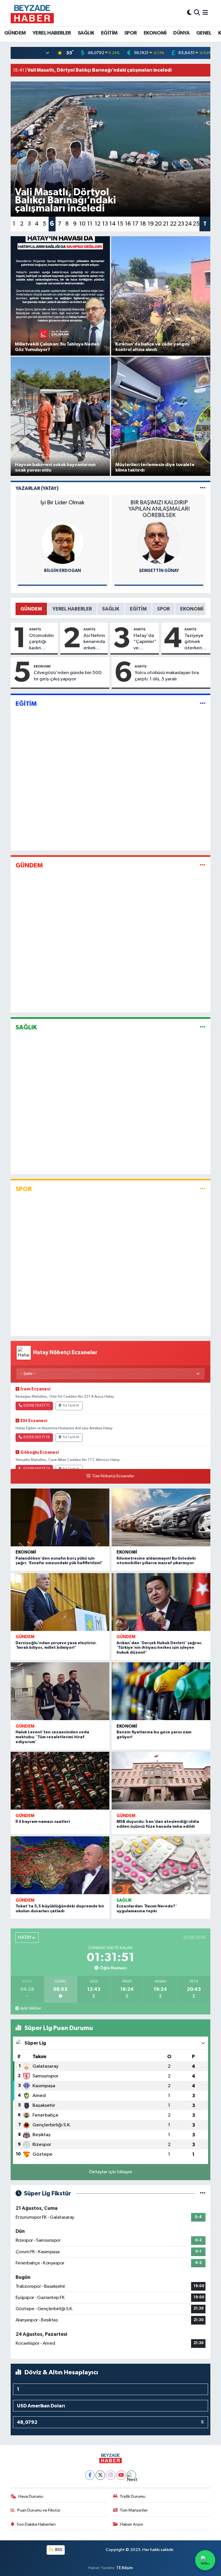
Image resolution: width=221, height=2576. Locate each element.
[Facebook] (90, 2475)
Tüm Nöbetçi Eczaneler (113, 1476)
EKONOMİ (155, 33)
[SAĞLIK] (203, 1027)
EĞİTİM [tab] (138, 609)
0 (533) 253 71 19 (37, 1437)
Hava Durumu (31, 2496)
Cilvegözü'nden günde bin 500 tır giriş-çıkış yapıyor (68, 676)
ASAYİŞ (35, 629)
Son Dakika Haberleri (36, 2524)
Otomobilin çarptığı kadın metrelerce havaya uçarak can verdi (41, 642)
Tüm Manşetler (134, 2510)
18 (143, 224)
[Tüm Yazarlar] (203, 488)
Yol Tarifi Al (71, 1406)
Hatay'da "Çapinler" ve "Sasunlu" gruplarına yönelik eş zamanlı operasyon (145, 642)
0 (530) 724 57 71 (37, 1406)
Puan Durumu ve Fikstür (39, 2510)
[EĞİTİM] (203, 704)
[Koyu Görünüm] (189, 13)
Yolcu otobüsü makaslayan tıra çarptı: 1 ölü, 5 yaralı (167, 676)
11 (90, 224)
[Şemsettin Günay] (159, 542)
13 (105, 224)
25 (196, 224)
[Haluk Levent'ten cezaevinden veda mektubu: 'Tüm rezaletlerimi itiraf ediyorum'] (60, 1691)
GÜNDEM (15, 33)
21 (166, 224)
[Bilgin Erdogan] (62, 542)
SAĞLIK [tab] (111, 609)
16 (128, 224)
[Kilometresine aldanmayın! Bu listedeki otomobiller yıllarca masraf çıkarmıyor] (161, 1517)
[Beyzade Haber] (32, 13)
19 (151, 224)
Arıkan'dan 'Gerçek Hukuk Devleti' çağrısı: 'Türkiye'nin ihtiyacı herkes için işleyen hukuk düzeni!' (159, 1648)
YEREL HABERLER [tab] (72, 609)
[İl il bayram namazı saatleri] (60, 1781)
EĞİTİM (109, 33)
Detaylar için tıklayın (111, 2172)
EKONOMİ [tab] (192, 609)
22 (173, 224)
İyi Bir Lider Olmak (62, 503)
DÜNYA (181, 33)
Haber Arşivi (132, 2524)
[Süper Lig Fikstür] (203, 2194)
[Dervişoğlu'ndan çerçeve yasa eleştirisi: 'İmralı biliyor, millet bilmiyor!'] (60, 1602)
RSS (58, 2550)
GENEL (204, 33)
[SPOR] (203, 1189)
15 (120, 224)
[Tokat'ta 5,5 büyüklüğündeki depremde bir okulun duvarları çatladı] (60, 1865)
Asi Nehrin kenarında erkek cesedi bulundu (94, 642)
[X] (100, 2475)
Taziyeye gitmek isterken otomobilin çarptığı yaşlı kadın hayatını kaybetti (196, 642)
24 (188, 224)
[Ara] (197, 13)
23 (181, 224)
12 (98, 224)
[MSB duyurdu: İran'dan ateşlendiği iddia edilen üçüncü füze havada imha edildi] (161, 1781)
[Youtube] (121, 2475)
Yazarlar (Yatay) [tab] (37, 488)
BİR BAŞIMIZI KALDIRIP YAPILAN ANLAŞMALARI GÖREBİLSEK (159, 509)
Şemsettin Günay (159, 571)
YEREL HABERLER (52, 33)
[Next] (131, 2475)
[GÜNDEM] (203, 866)
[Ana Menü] (205, 13)
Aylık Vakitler (31, 2008)
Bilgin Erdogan (62, 571)
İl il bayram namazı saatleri (43, 1822)
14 (113, 224)
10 (82, 224)
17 (135, 224)
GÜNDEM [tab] (31, 609)
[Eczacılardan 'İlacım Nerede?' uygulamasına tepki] (161, 1865)
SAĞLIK (86, 33)
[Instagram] (111, 2475)
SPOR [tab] (163, 609)
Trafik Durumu (133, 2496)
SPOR (131, 33)
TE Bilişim (125, 2568)
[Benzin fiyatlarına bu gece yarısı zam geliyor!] (161, 1691)
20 (158, 224)
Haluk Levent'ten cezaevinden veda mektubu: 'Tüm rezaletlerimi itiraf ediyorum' (52, 1737)
